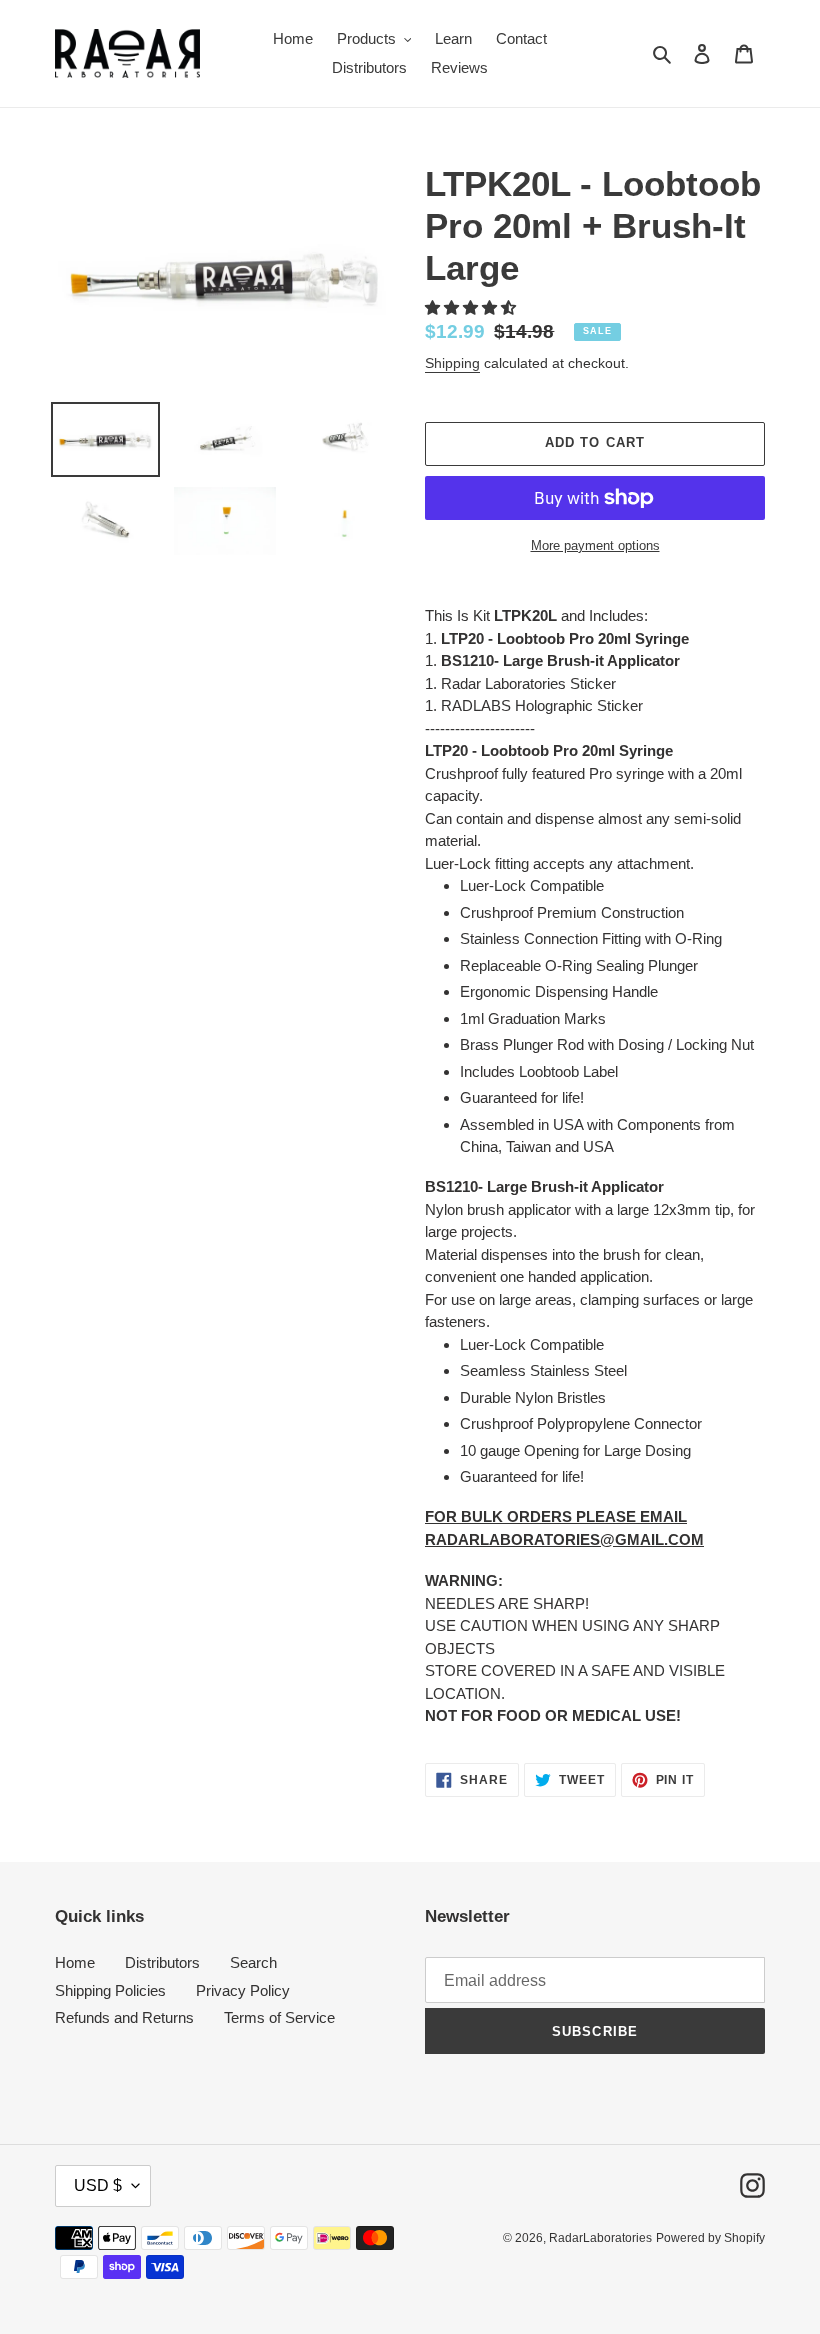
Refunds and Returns (124, 2017)
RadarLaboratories (600, 2238)
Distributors (162, 1962)
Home (75, 1962)
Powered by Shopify (710, 2238)
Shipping (452, 363)
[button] (472, 307)
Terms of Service (279, 2017)
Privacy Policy (243, 1990)
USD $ (98, 2185)
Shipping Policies (110, 1990)
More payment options (595, 545)
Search (253, 1962)
